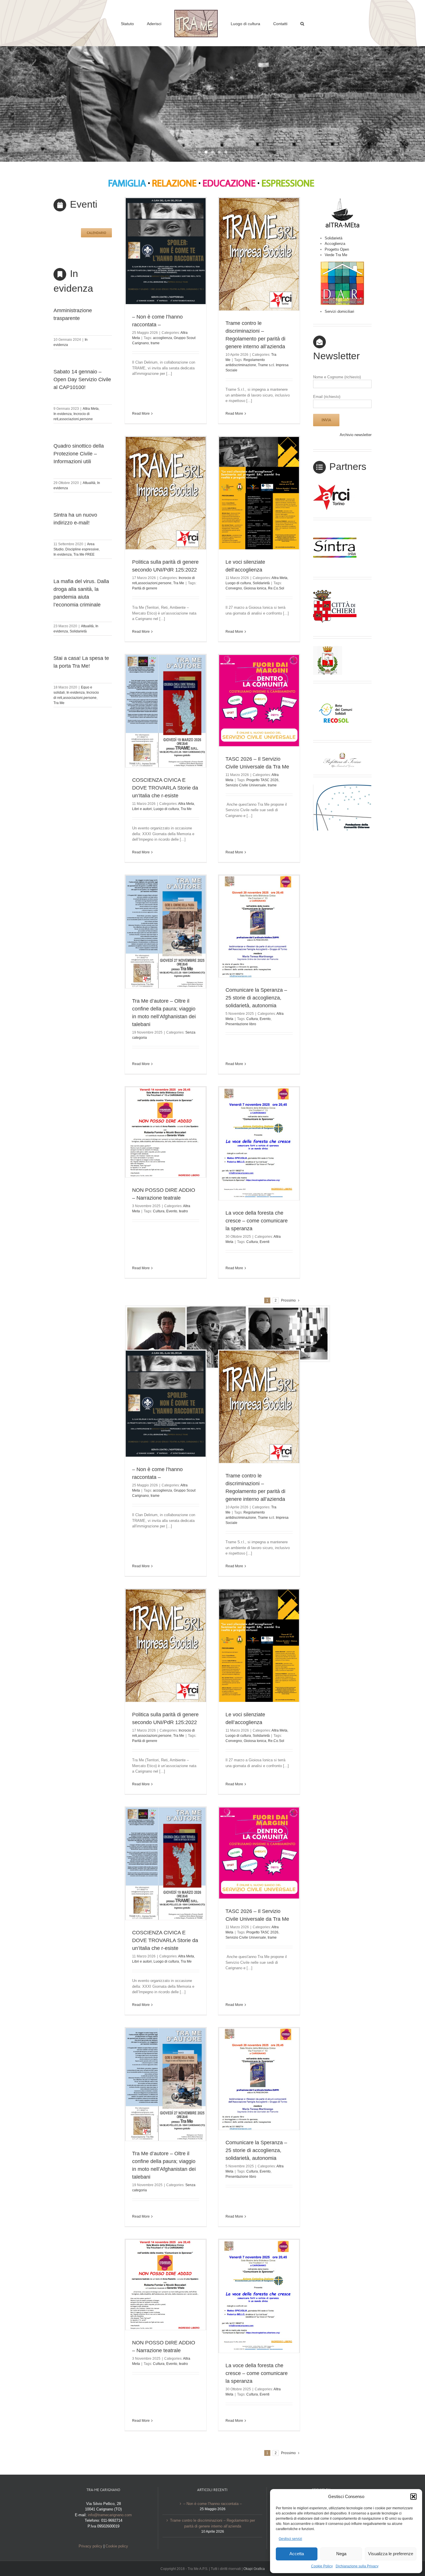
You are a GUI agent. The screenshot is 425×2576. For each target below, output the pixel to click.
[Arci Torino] (335, 486)
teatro (183, 1211)
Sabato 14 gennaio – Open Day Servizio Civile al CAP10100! (82, 379)
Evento (265, 1019)
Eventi (265, 1242)
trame (155, 343)
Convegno (234, 588)
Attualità (89, 483)
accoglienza (162, 338)
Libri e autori (142, 809)
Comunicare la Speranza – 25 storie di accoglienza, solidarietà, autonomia (256, 998)
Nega (341, 2554)
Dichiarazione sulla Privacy (357, 2566)
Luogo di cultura (238, 583)
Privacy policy (90, 2546)
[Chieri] (335, 589)
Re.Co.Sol (276, 588)
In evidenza (63, 414)
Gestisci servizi (290, 2539)
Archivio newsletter (356, 435)
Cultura (252, 1019)
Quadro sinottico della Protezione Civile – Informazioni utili (79, 454)
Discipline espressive (82, 549)
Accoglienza (335, 244)
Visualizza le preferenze (391, 2554)
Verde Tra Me (336, 255)
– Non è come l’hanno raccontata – (212, 2504)
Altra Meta (91, 409)
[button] (413, 2497)
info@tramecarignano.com (110, 2515)
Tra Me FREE (84, 554)
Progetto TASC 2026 (262, 780)
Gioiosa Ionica (255, 588)
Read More (141, 414)
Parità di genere (145, 588)
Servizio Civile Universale (246, 785)
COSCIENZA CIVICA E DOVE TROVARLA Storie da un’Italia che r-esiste (165, 788)
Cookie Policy (322, 2566)
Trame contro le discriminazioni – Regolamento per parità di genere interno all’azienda (212, 2523)
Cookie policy (117, 2546)
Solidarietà (78, 631)
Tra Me (59, 703)
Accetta (297, 2554)
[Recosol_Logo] (335, 693)
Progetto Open (337, 249)
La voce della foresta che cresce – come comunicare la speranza (257, 1221)
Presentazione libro (241, 1024)
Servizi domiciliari (339, 311)
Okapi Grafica (254, 2569)
